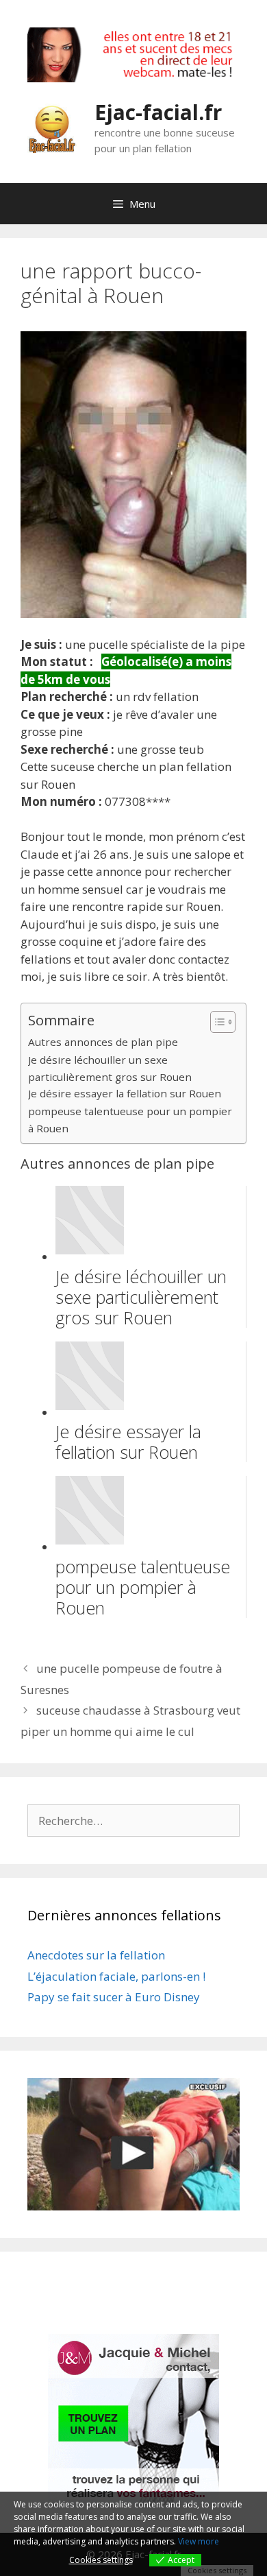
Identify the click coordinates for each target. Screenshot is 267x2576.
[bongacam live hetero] (133, 78)
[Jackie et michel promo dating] (133, 2420)
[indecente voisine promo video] (133, 2145)
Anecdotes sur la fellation (96, 1955)
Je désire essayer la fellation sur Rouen (125, 1093)
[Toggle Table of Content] (216, 1022)
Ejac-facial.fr (158, 112)
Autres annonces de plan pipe (103, 1042)
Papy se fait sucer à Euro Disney (114, 1997)
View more (199, 2541)
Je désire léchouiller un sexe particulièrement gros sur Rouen (110, 1068)
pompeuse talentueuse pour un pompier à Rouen (130, 1120)
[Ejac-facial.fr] (52, 127)
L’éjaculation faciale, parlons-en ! (116, 1976)
